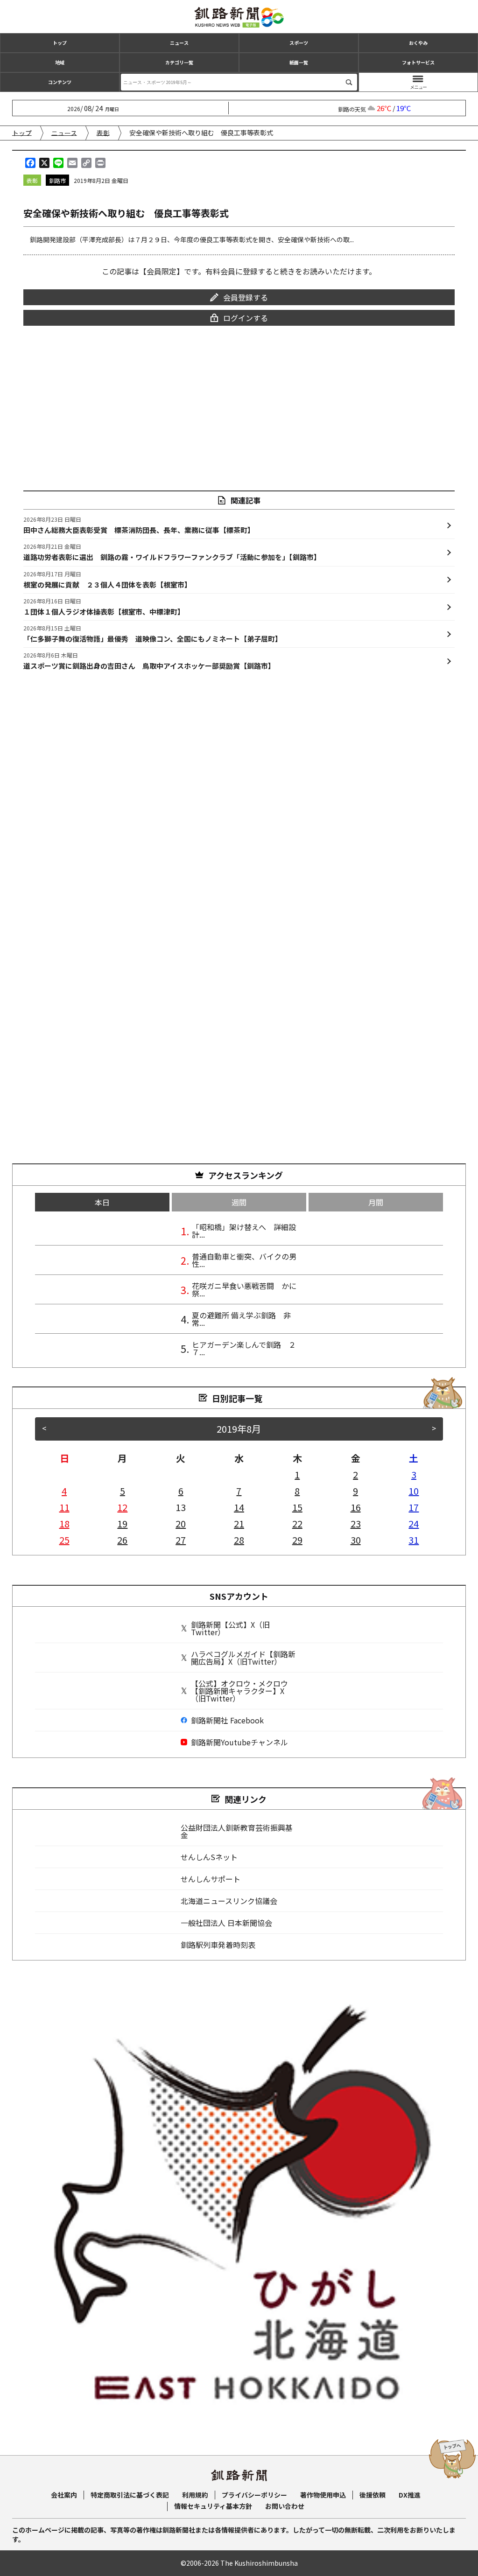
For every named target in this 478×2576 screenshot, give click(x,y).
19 (122, 1523)
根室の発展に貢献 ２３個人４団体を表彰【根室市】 (107, 580)
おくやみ (418, 43)
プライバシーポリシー (254, 2495)
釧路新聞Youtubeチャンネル (239, 1742)
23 (356, 1523)
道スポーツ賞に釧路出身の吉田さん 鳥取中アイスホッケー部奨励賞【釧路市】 (149, 661)
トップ (60, 43)
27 (181, 1540)
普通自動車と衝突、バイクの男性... (244, 1260)
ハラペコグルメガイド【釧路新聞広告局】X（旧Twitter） (243, 1658)
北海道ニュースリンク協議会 (229, 1901)
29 (297, 1540)
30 (356, 1540)
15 (297, 1507)
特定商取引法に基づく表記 (130, 2495)
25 (64, 1540)
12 (122, 1507)
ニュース (179, 43)
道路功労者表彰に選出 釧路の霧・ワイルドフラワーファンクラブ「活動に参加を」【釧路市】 (172, 552)
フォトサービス (418, 62)
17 (414, 1507)
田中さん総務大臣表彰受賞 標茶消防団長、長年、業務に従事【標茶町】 (139, 525)
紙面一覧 (299, 62)
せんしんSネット (209, 1857)
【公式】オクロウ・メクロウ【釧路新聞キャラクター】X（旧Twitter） (239, 1691)
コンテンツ (60, 82)
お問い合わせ (285, 2506)
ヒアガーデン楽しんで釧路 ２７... (244, 1348)
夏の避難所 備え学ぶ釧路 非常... (241, 1319)
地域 (60, 62)
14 (239, 1507)
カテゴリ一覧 (179, 62)
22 (297, 1523)
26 (122, 1540)
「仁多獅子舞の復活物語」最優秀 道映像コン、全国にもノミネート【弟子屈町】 (153, 634)
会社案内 (64, 2495)
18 (64, 1523)
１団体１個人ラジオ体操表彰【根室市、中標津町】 (104, 607)
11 (64, 1507)
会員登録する (246, 297)
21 (239, 1523)
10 (414, 1491)
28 (239, 1540)
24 (414, 1523)
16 (356, 1507)
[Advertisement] (239, 402)
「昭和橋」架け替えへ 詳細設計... (244, 1231)
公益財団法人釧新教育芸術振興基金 (237, 1831)
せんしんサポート (211, 1879)
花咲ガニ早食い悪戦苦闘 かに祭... (244, 1289)
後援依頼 (373, 2495)
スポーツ (299, 43)
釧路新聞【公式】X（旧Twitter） (230, 1628)
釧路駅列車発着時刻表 (218, 1945)
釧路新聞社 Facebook (227, 1720)
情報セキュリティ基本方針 (213, 2506)
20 (181, 1523)
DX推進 (410, 2495)
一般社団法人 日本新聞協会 (226, 1923)
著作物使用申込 (323, 2495)
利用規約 (195, 2495)
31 (414, 1540)
